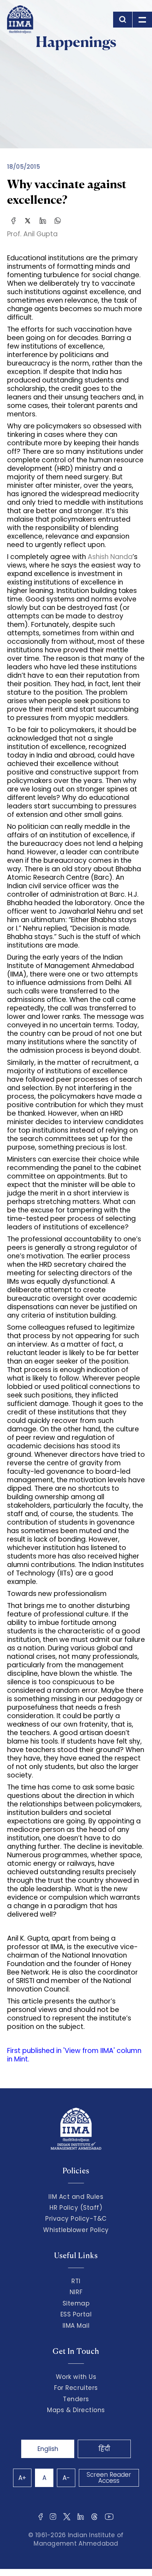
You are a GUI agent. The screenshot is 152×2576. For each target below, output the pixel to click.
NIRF (76, 2292)
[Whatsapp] (58, 220)
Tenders (76, 2399)
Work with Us (76, 2377)
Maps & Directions (76, 2410)
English (48, 2449)
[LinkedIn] (43, 220)
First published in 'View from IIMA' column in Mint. (74, 2055)
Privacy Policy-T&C (76, 2219)
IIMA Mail (76, 2326)
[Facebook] (13, 220)
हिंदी (104, 2449)
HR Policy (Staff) (76, 2208)
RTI (76, 2281)
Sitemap (76, 2303)
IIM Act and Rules (76, 2197)
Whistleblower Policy (76, 2230)
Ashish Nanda (110, 557)
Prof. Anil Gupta (32, 234)
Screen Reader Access (109, 2478)
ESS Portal (76, 2314)
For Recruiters (76, 2388)
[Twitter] (28, 220)
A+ (22, 2478)
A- (66, 2478)
